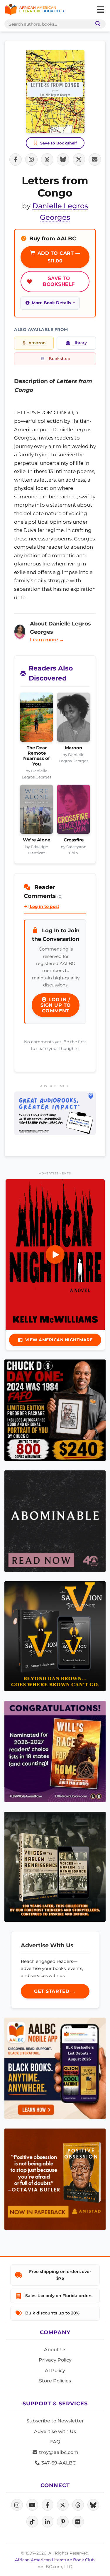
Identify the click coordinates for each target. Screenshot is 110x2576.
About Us (55, 2350)
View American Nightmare (59, 1340)
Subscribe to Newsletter (55, 2421)
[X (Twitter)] (63, 2505)
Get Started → (55, 1991)
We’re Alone (37, 840)
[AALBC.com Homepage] (34, 10)
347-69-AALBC (58, 2463)
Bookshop (60, 359)
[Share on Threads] (47, 159)
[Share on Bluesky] (63, 159)
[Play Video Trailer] (55, 1254)
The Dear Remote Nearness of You (37, 756)
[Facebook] (48, 2505)
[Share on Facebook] (16, 159)
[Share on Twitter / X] (79, 159)
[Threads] (78, 2505)
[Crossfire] (73, 811)
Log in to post (44, 906)
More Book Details (51, 303)
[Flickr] (78, 2522)
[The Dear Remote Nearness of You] (37, 719)
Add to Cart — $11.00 (58, 257)
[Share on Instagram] (31, 159)
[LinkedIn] (48, 2522)
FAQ (55, 2442)
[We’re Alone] (37, 811)
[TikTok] (32, 2522)
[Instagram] (17, 2505)
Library (80, 343)
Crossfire (74, 840)
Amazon (37, 343)
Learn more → (47, 640)
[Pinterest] (63, 2522)
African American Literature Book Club (55, 2560)
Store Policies (55, 2381)
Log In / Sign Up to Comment (56, 1005)
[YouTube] (32, 2505)
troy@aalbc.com (58, 2452)
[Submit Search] (97, 24)
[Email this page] (95, 159)
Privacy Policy (55, 2360)
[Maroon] (73, 719)
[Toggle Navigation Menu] (100, 10)
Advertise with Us (55, 2431)
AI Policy (55, 2371)
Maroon (73, 748)
